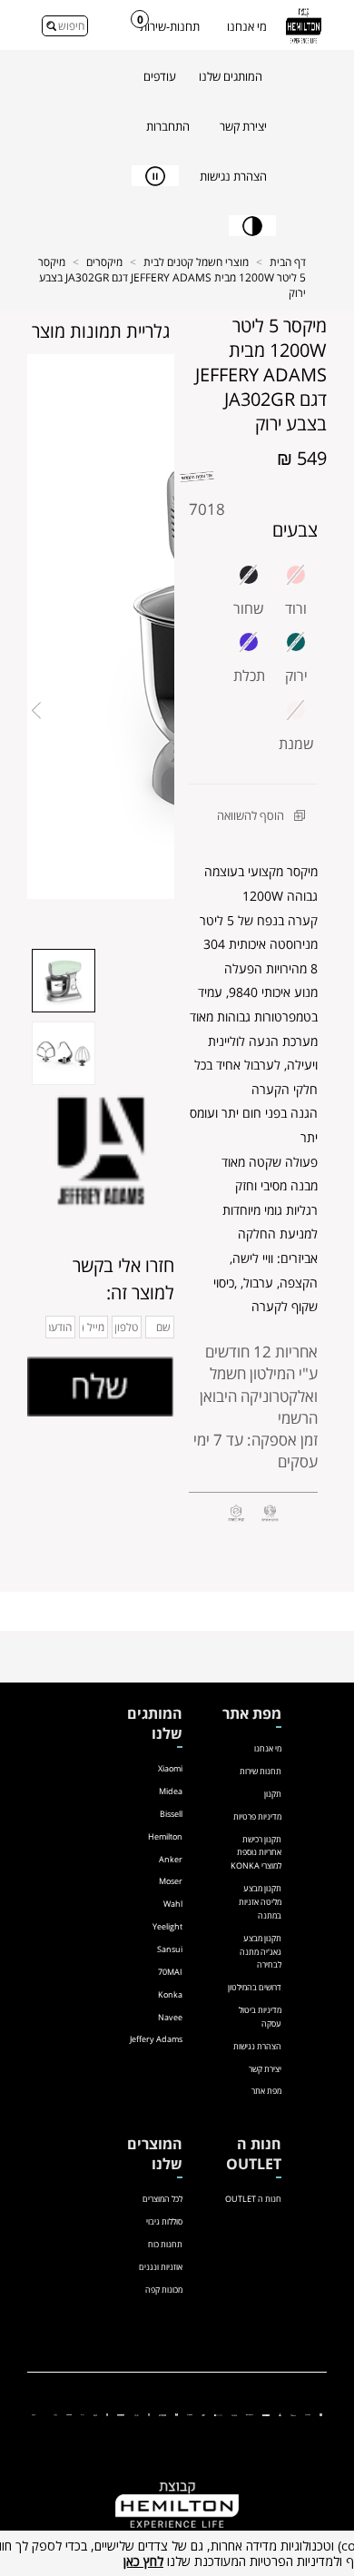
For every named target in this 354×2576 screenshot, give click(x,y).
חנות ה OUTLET (253, 2199)
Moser (171, 1881)
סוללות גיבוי (164, 2221)
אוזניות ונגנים (161, 2267)
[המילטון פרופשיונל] (121, 2414)
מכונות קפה (164, 2290)
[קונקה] (190, 2414)
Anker (171, 1859)
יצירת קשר (265, 2069)
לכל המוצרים (162, 2199)
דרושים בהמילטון (255, 1987)
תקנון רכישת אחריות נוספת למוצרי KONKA (256, 1853)
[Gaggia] (34, 2414)
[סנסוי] (249, 2414)
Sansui (170, 1949)
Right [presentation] (165, 711)
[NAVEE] (162, 2414)
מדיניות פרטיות (257, 1816)
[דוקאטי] (108, 2414)
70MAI (170, 1972)
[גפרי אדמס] (149, 2414)
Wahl (173, 1904)
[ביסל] (280, 2414)
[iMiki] (95, 2414)
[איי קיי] (203, 2414)
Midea (171, 1791)
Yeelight (167, 1926)
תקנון (273, 1794)
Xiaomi (170, 1768)
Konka (170, 1994)
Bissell (171, 1814)
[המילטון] (266, 2414)
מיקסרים (104, 262)
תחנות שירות (261, 1771)
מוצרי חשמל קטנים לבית (196, 262)
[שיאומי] (321, 2414)
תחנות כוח (165, 2244)
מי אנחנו (247, 26)
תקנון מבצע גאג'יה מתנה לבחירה (261, 1952)
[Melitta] (55, 2414)
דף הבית (288, 262)
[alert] (177, 2553)
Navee (170, 2017)
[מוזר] (177, 2414)
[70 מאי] (234, 2414)
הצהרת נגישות (257, 2046)
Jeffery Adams (156, 2039)
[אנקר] (308, 2414)
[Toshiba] (69, 2414)
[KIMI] (83, 2414)
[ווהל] (137, 2414)
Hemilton (165, 1836)
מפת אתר (266, 2091)
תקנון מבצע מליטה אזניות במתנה (260, 1902)
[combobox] (65, 26)
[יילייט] (218, 2414)
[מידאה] (293, 2414)
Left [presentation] (36, 711)
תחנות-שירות (170, 26)
